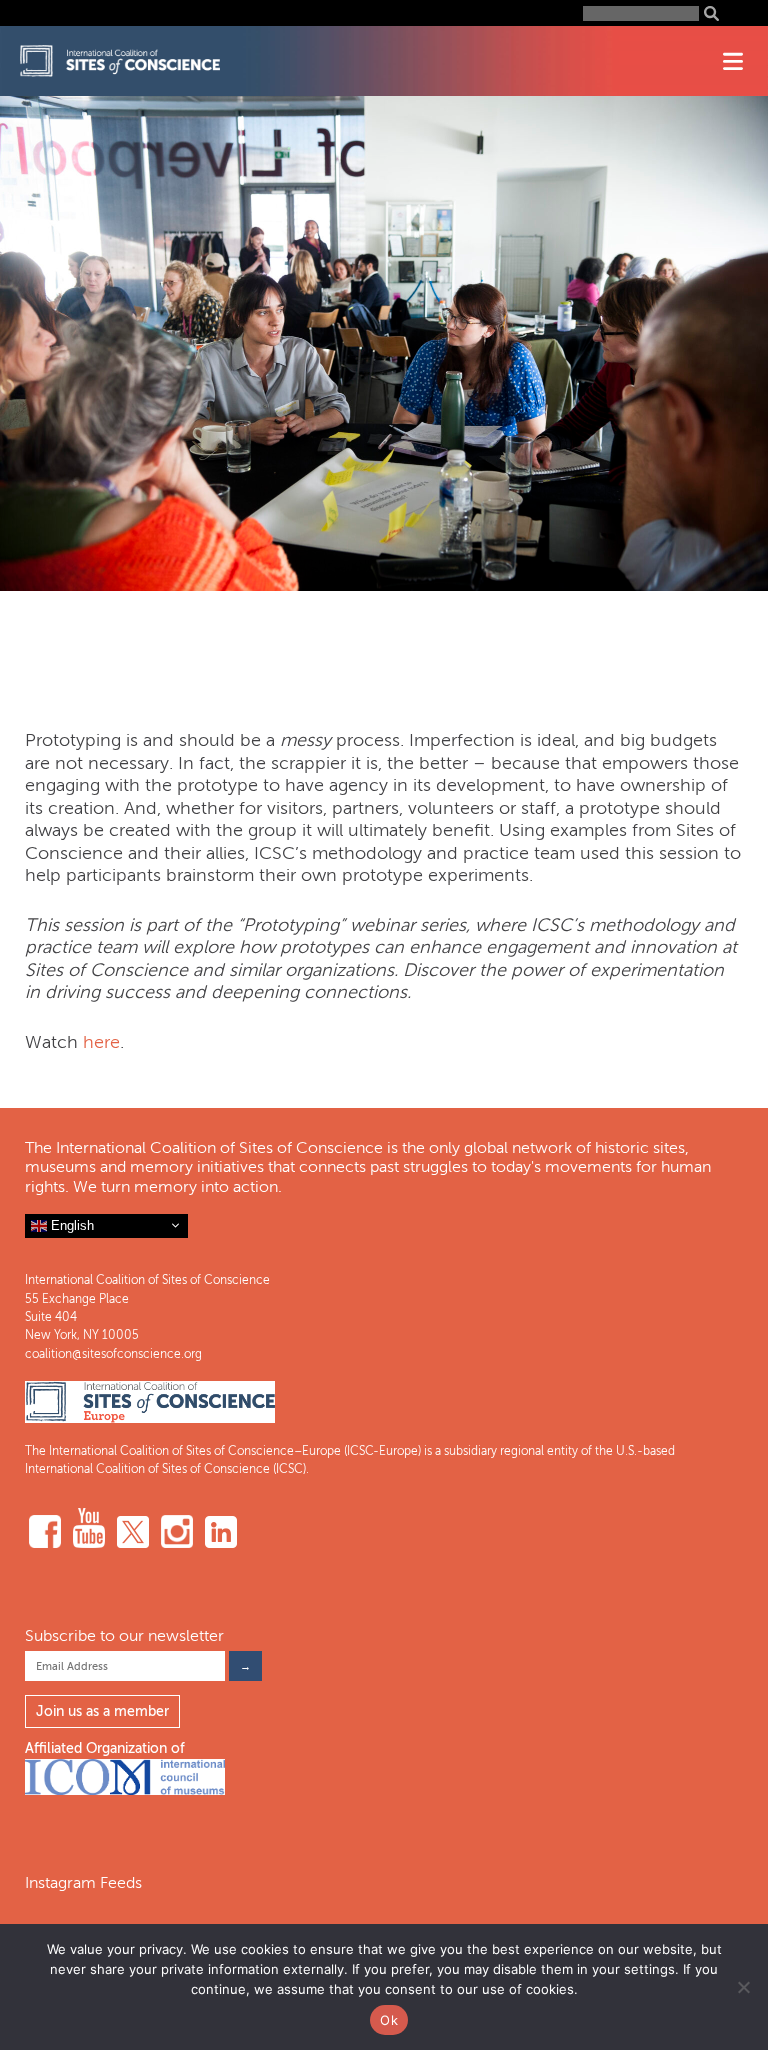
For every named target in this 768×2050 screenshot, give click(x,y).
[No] (743, 1987)
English (70, 1224)
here (101, 1042)
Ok (389, 2020)
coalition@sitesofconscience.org (113, 1354)
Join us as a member (102, 1711)
